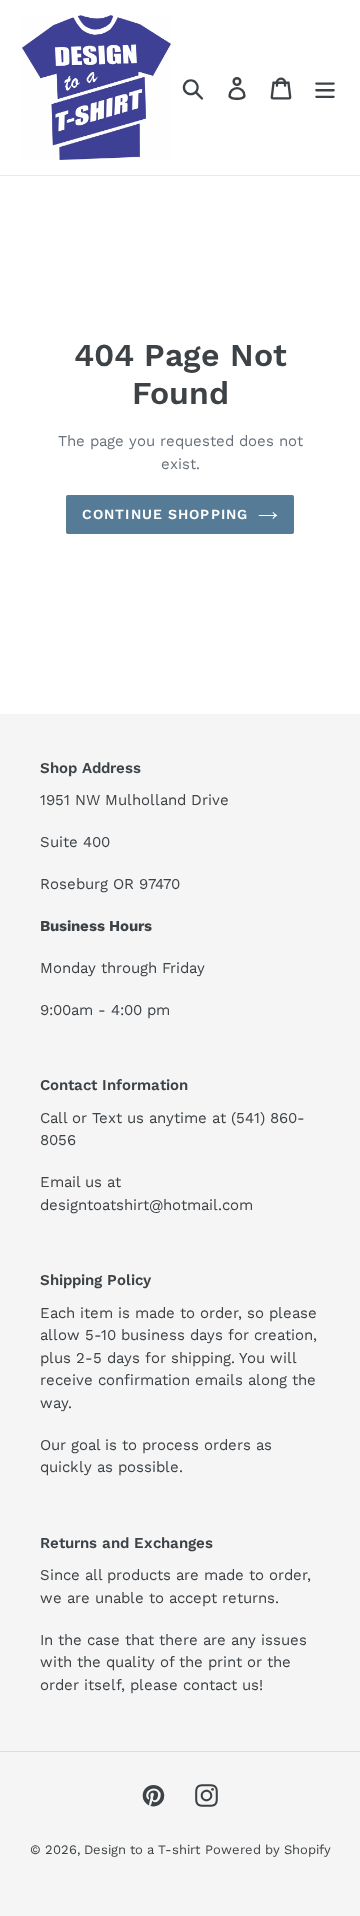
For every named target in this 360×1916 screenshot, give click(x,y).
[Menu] (325, 87)
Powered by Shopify (268, 1849)
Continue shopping (165, 514)
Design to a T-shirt (142, 1849)
